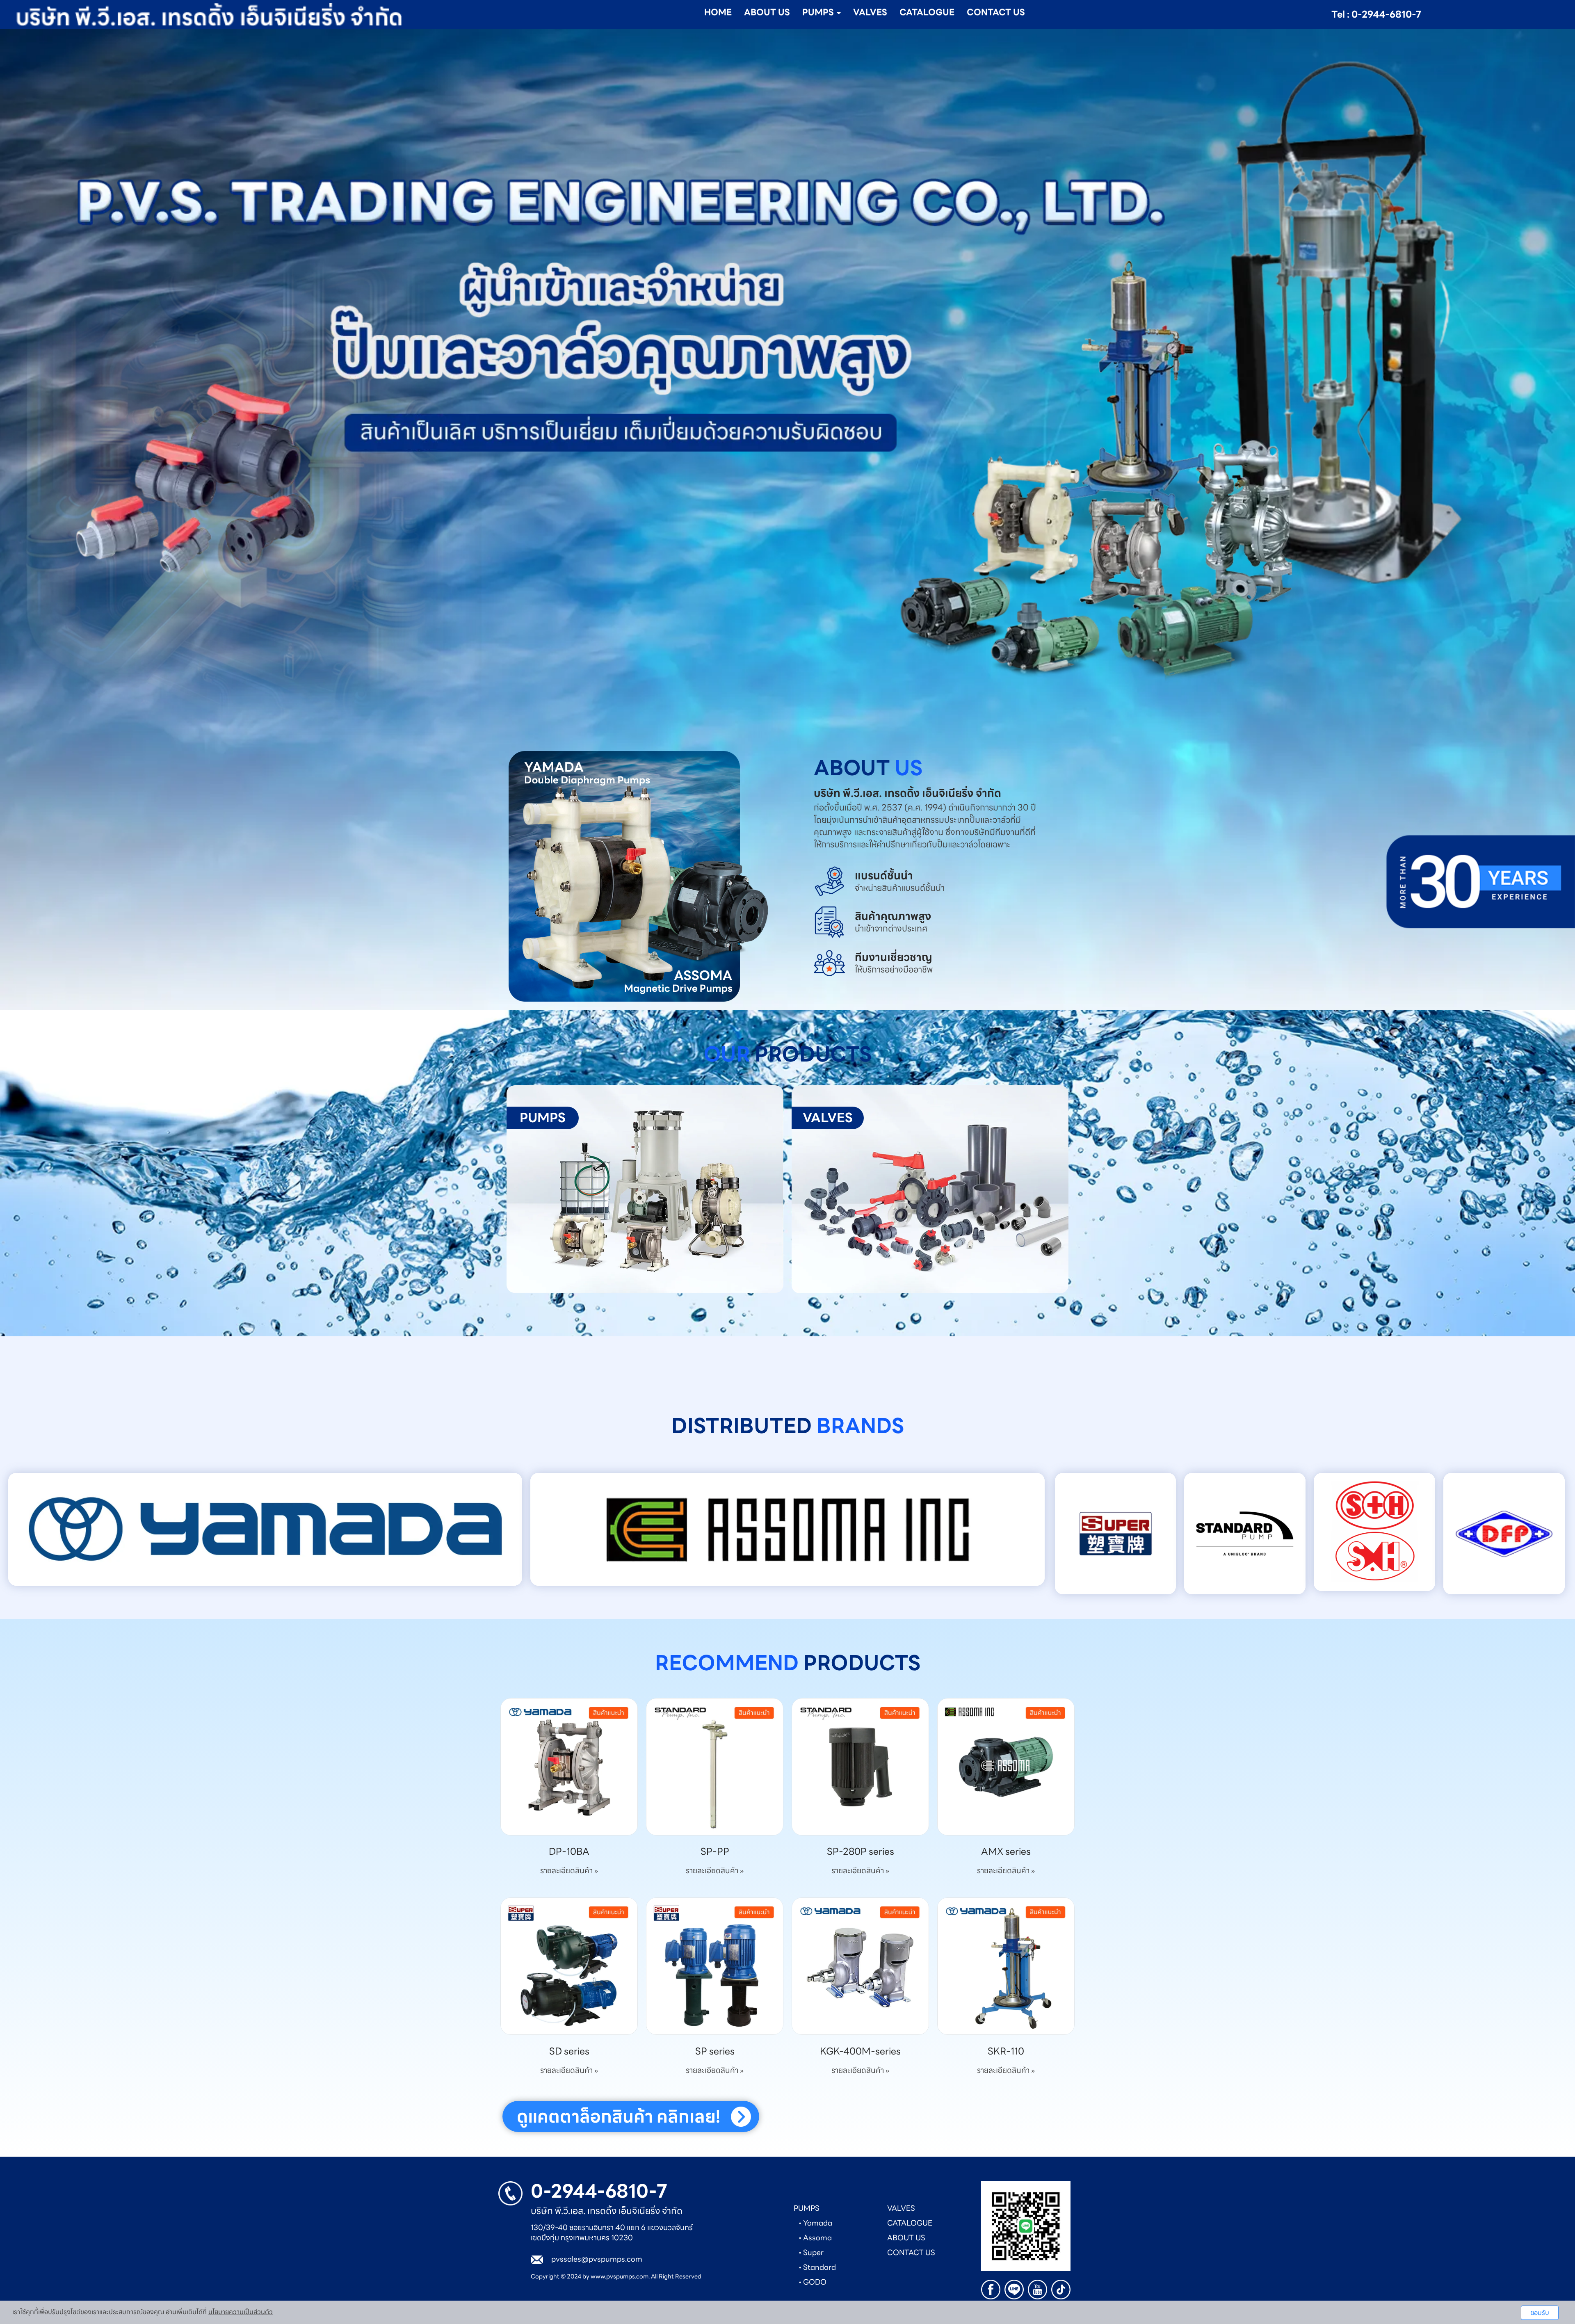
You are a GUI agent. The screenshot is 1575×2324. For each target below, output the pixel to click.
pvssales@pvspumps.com (597, 2259)
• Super (811, 2252)
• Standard (817, 2267)
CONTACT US (996, 12)
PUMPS (807, 2208)
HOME (718, 12)
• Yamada (815, 2223)
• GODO (813, 2282)
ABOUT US (767, 12)
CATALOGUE (927, 12)
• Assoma (815, 2238)
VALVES (870, 12)
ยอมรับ (1540, 2313)
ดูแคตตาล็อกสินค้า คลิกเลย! (619, 2116)
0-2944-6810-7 (599, 2191)
